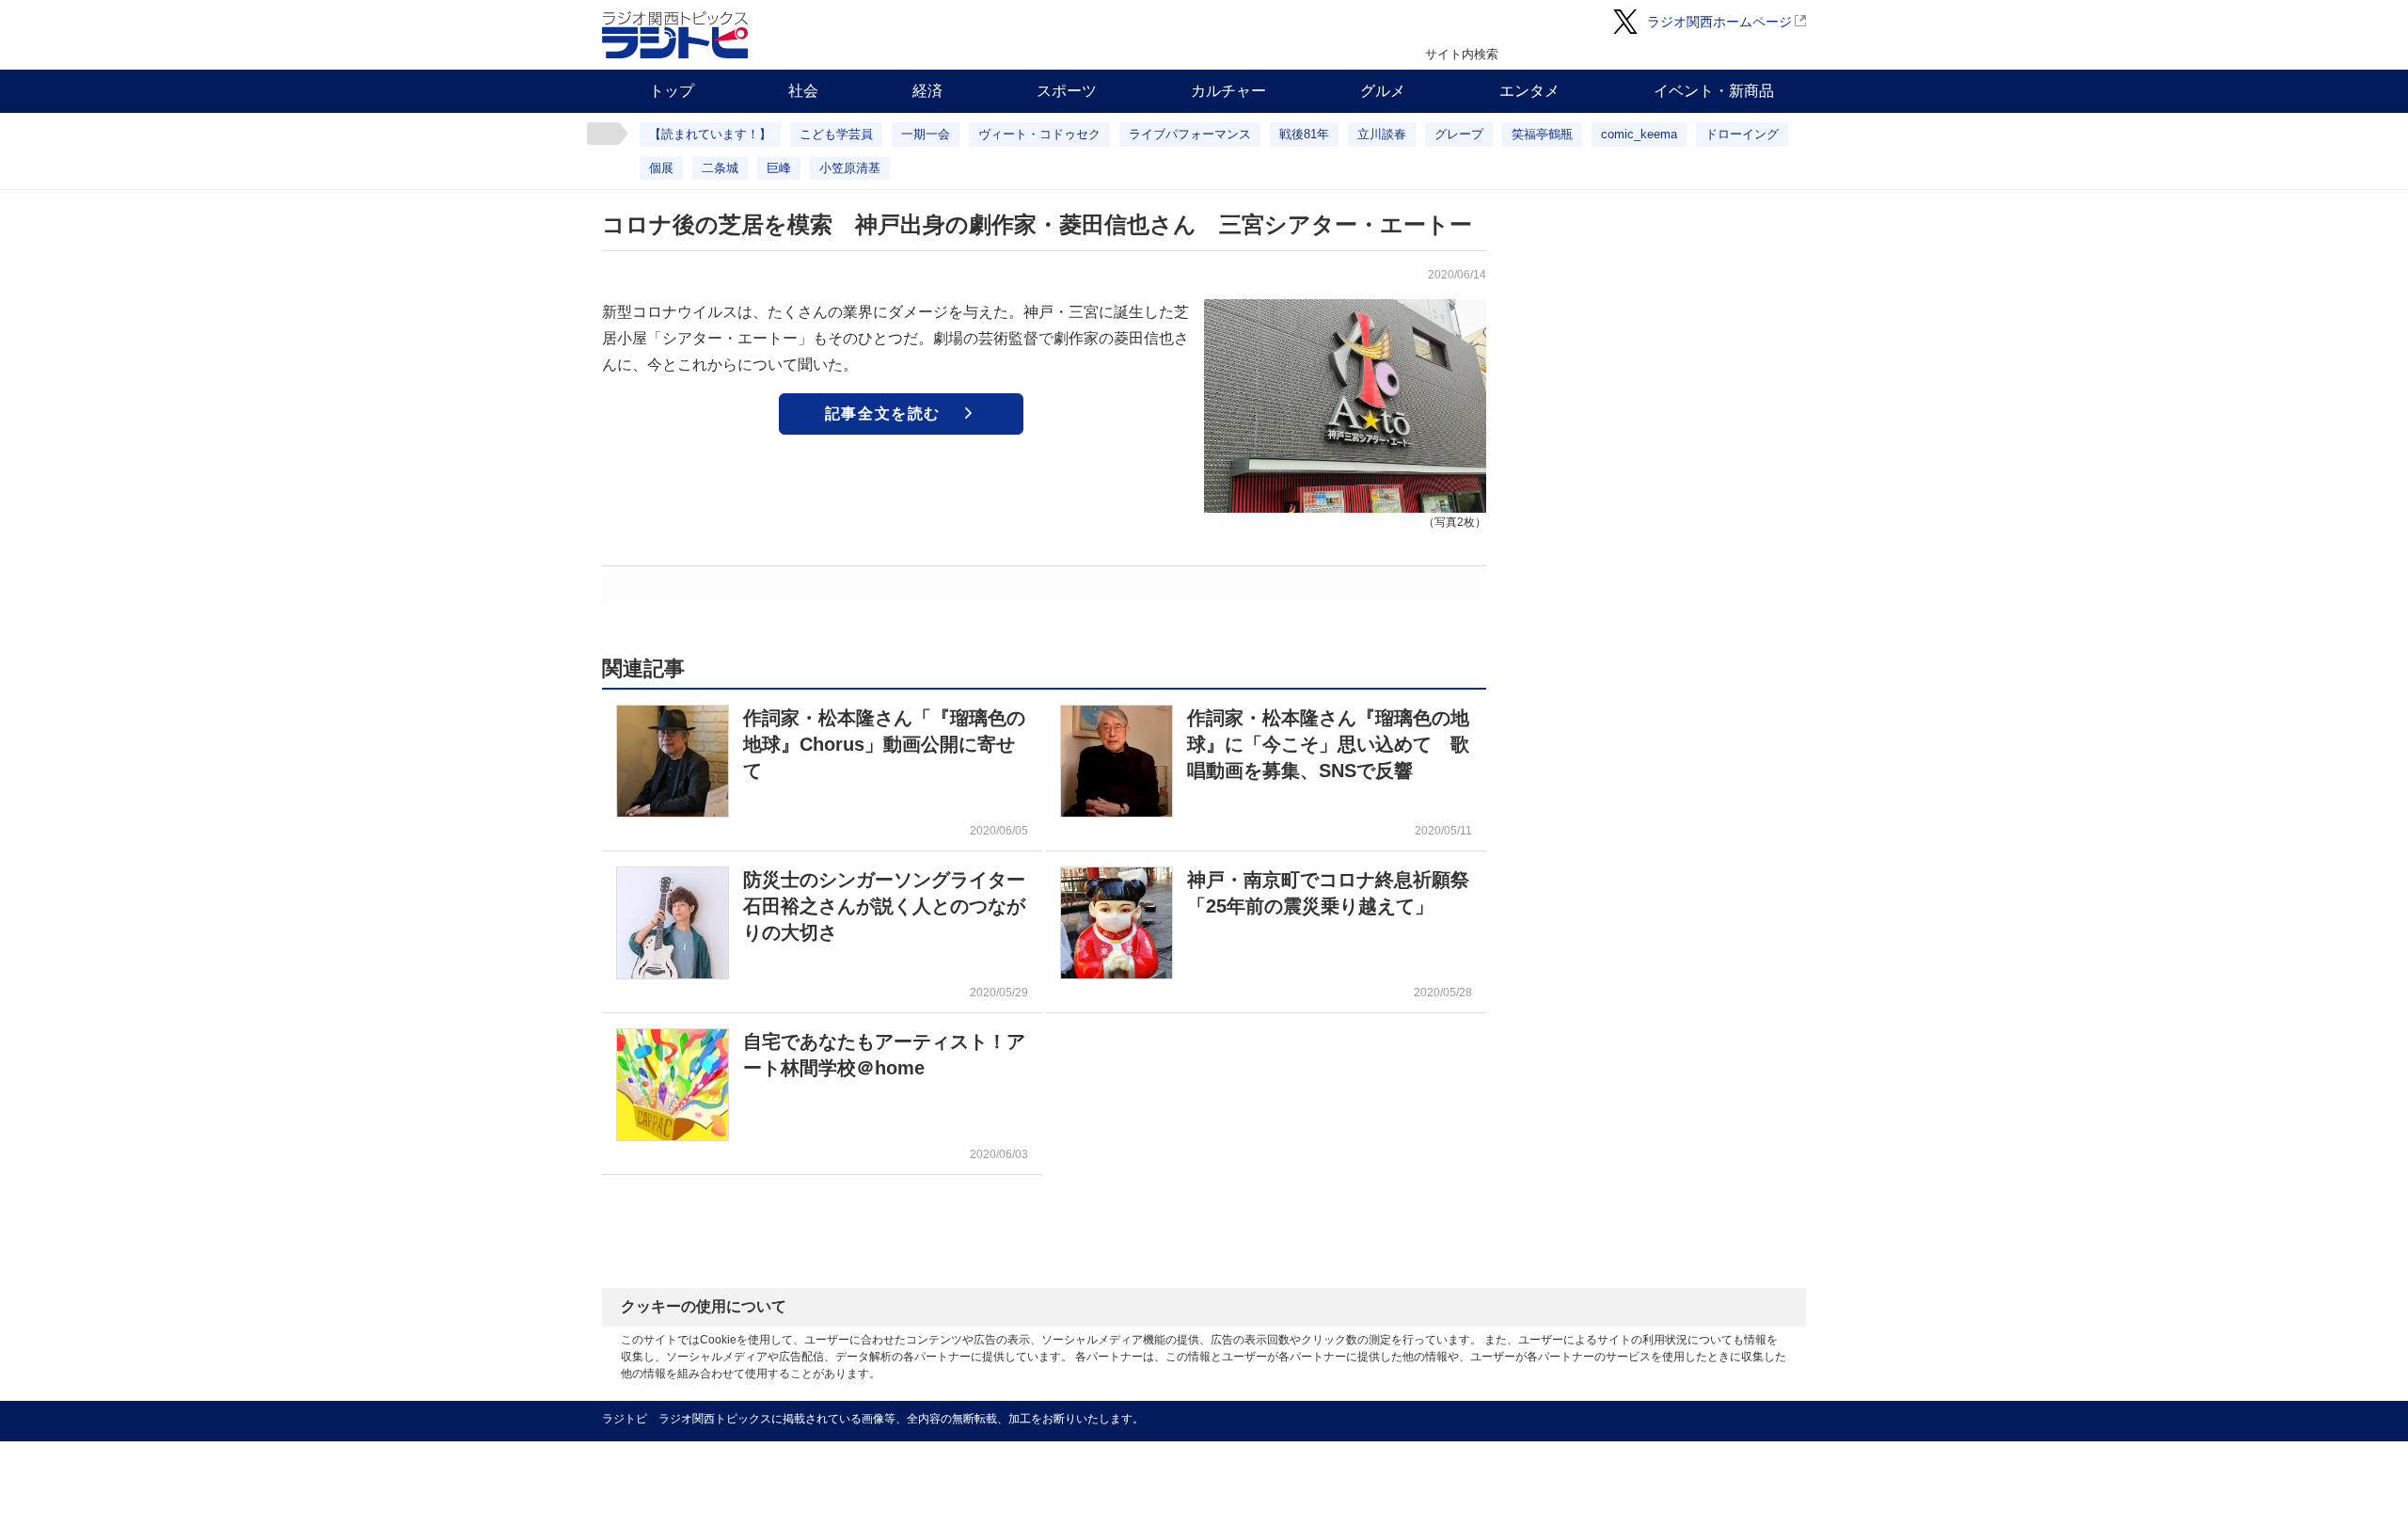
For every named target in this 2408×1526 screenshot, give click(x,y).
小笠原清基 (850, 168)
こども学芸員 (836, 134)
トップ (672, 91)
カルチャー (1228, 91)
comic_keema (1639, 134)
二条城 (720, 168)
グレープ (1459, 134)
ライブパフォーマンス (1190, 134)
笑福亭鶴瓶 (1542, 134)
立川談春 (1382, 134)
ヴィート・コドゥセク (1039, 134)
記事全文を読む (883, 413)
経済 (927, 91)
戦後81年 (1304, 134)
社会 (803, 91)
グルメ (1383, 91)
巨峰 (779, 168)
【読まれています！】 (710, 134)
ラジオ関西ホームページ (1719, 22)
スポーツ (1067, 91)
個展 (661, 168)
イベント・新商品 (1714, 91)
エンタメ (1529, 91)
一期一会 (926, 134)
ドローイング (1742, 134)
